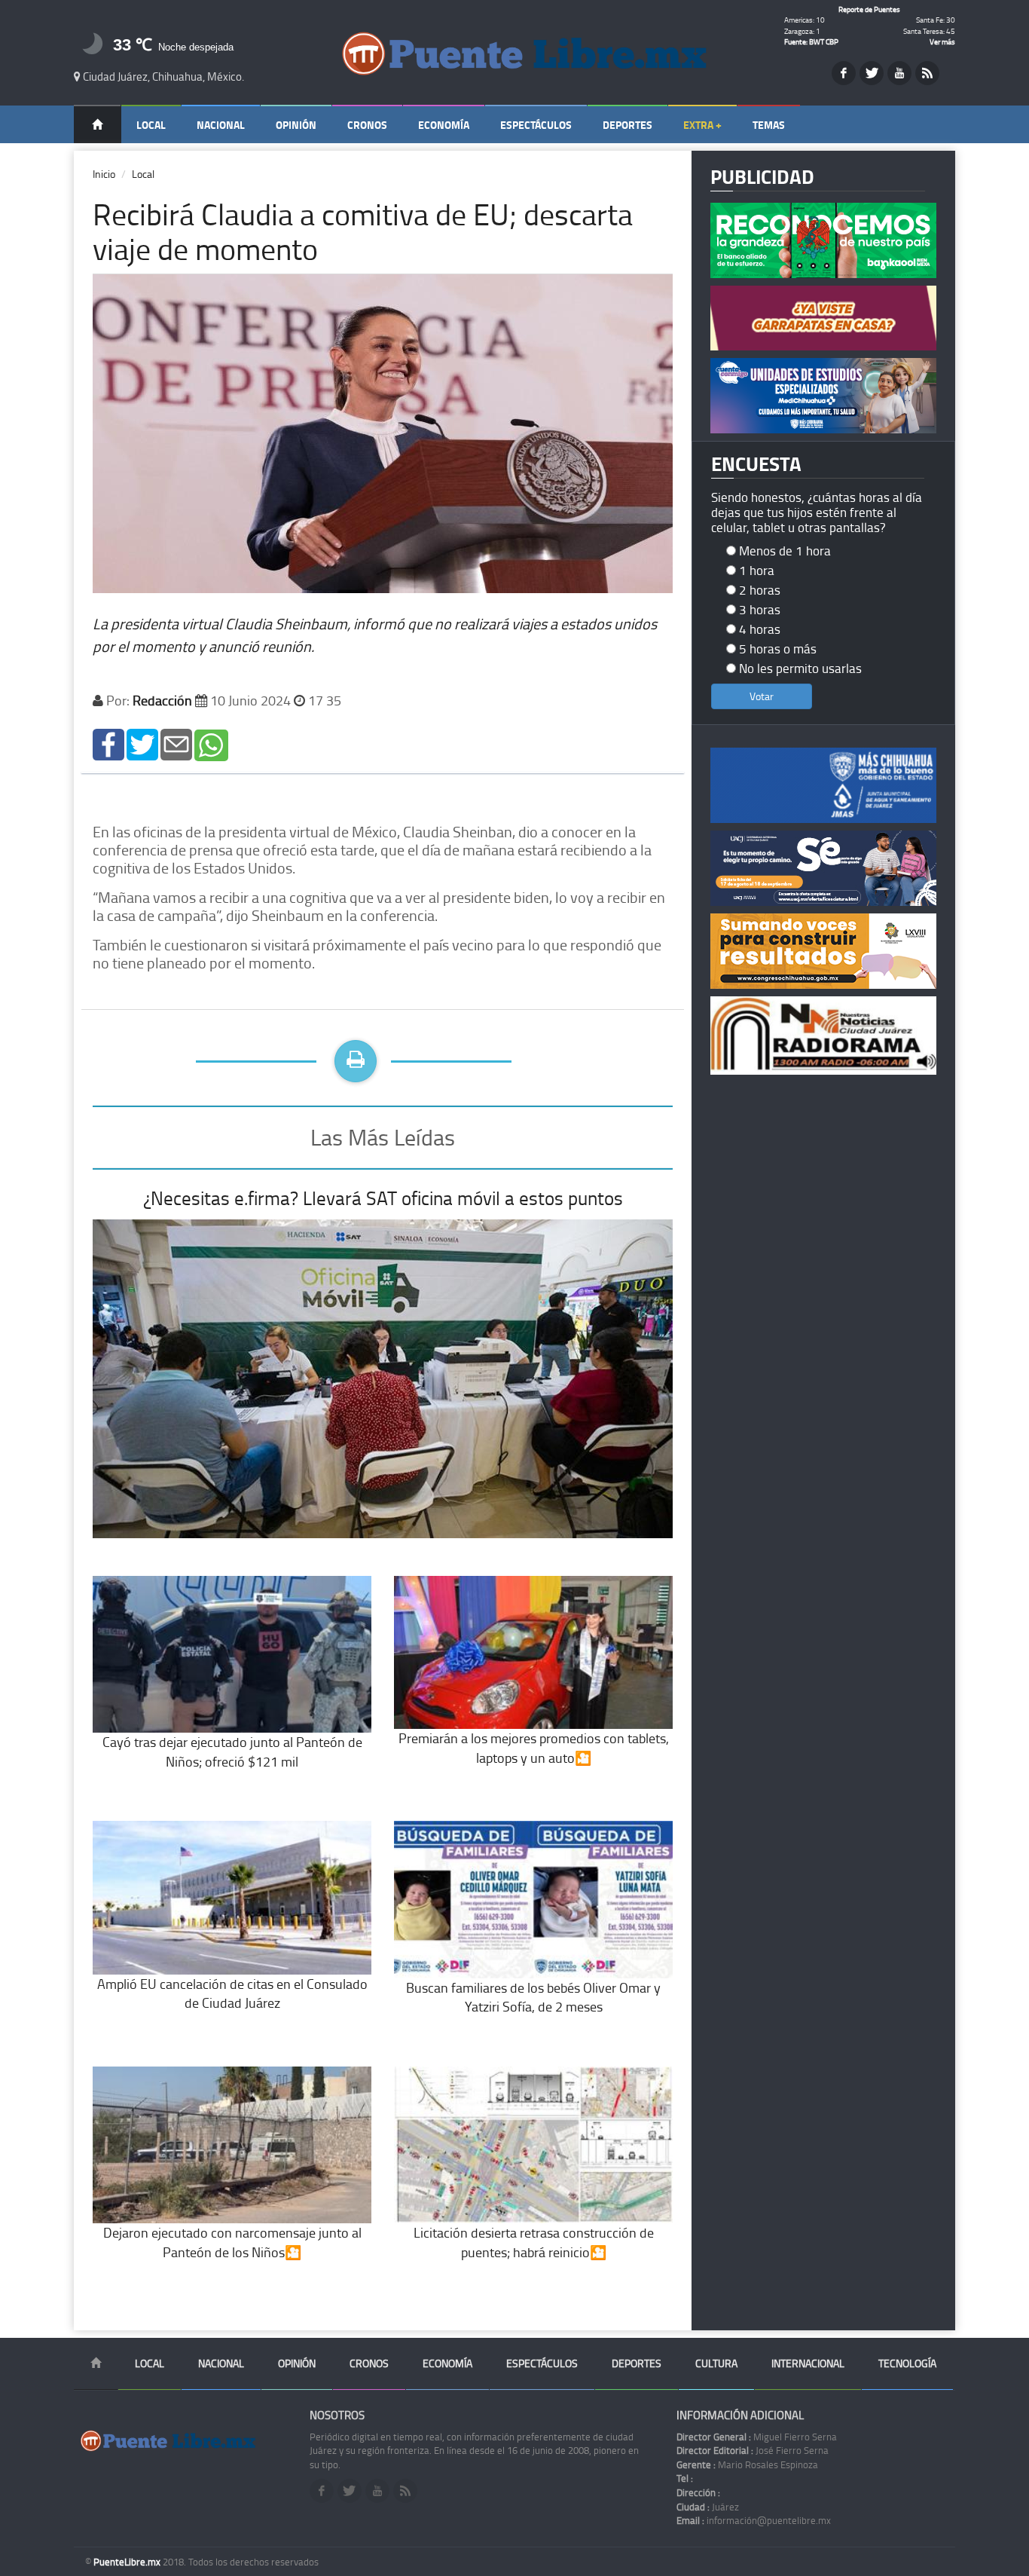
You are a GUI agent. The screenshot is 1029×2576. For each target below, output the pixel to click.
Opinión (296, 125)
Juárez (708, 2507)
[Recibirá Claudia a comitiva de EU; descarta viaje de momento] (108, 743)
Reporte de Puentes (869, 9)
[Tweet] (142, 743)
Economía (444, 125)
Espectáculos (536, 125)
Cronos (367, 125)
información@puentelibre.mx (754, 2520)
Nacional (221, 125)
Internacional (808, 2363)
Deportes (627, 125)
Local (151, 125)
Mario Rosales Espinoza (747, 2464)
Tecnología (907, 2363)
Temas (769, 125)
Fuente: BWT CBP (811, 41)
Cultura (716, 2363)
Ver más (942, 41)
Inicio (104, 174)
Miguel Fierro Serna (757, 2437)
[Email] (176, 743)
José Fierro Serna (753, 2450)
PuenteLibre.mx (128, 2562)
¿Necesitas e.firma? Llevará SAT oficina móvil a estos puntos (383, 1198)
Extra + (702, 125)
